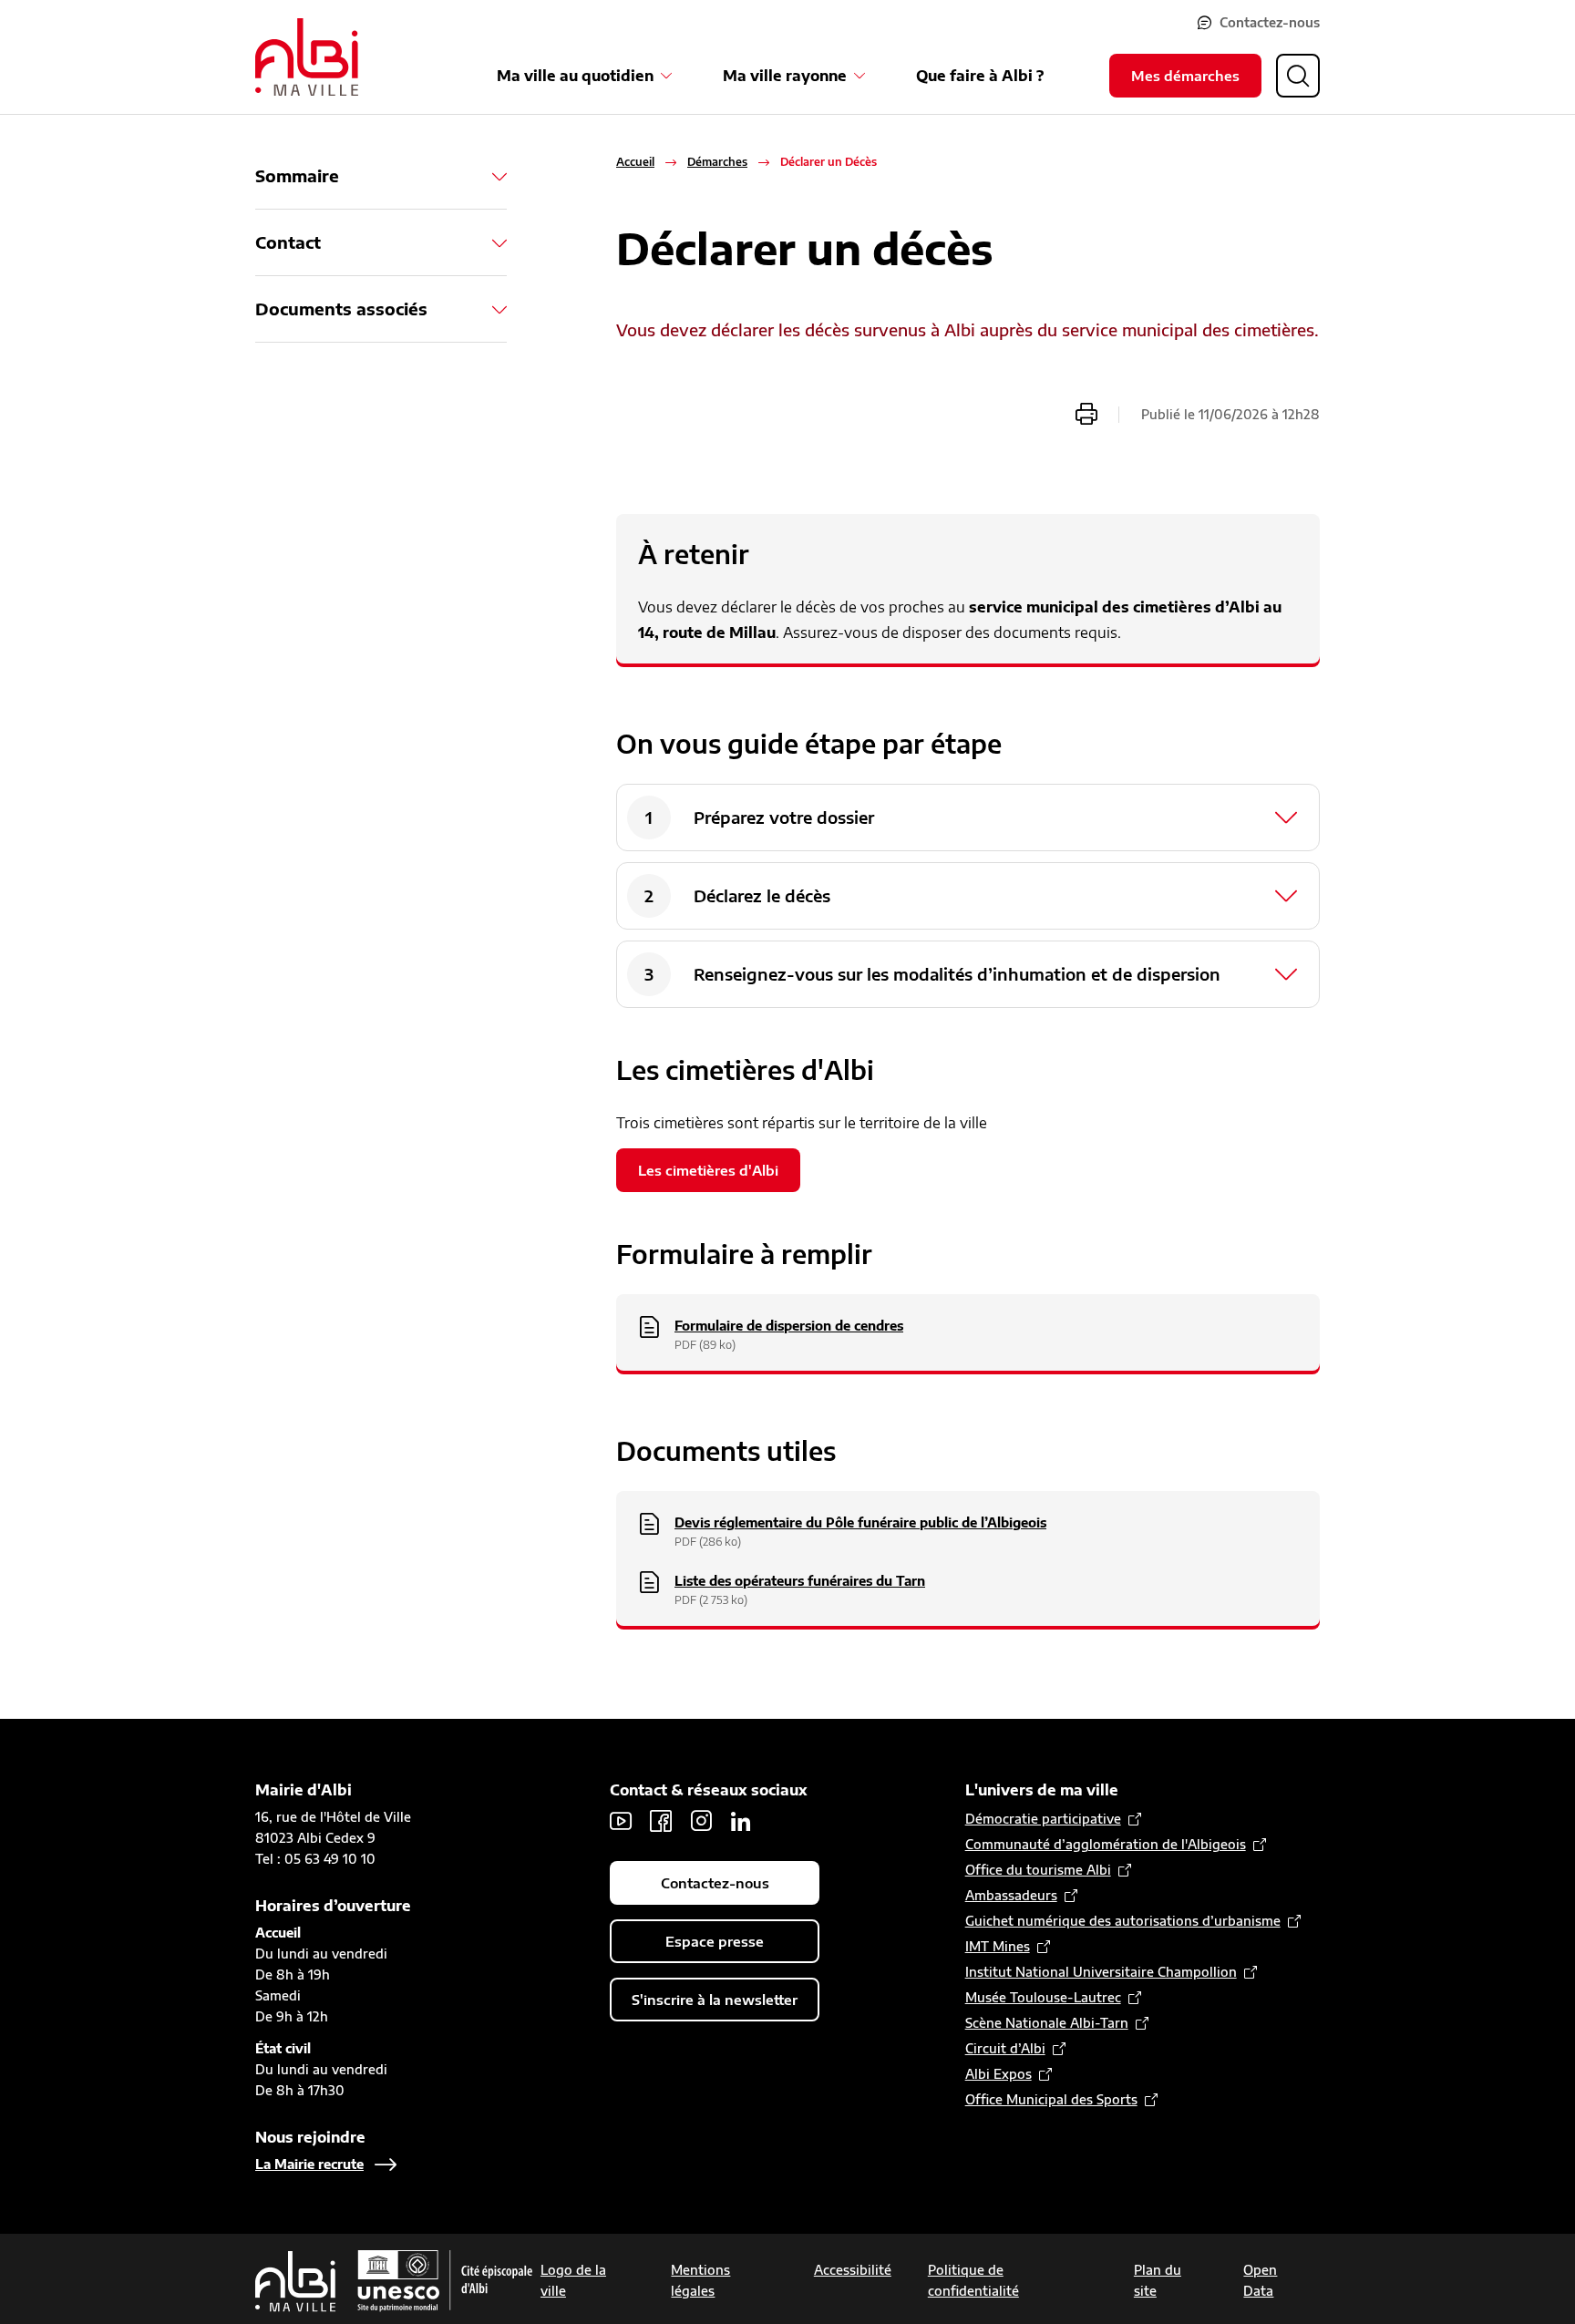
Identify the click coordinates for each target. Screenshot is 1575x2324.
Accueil (635, 162)
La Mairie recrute (309, 2164)
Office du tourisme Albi (1038, 1870)
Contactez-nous (1270, 22)
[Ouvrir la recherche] (1298, 76)
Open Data (1260, 2280)
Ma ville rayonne (785, 76)
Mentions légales (700, 2280)
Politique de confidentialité (973, 2280)
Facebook (661, 1821)
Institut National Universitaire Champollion (1101, 1972)
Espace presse (715, 1941)
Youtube (621, 1821)
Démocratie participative (1043, 1819)
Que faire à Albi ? (980, 76)
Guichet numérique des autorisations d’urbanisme (1123, 1921)
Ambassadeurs (1011, 1895)
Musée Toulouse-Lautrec (1043, 1997)
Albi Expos (999, 2074)
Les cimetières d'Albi (708, 1170)
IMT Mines (998, 1946)
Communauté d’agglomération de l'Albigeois (1106, 1844)
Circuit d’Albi (1005, 2048)
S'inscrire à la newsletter (715, 2000)
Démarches (717, 162)
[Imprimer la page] (1086, 414)
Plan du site (1158, 2280)
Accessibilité (853, 2270)
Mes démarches (1185, 76)
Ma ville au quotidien (575, 76)
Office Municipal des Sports (1051, 2099)
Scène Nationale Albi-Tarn (1047, 2023)
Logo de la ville (573, 2280)
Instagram (701, 1821)
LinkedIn (741, 1821)
